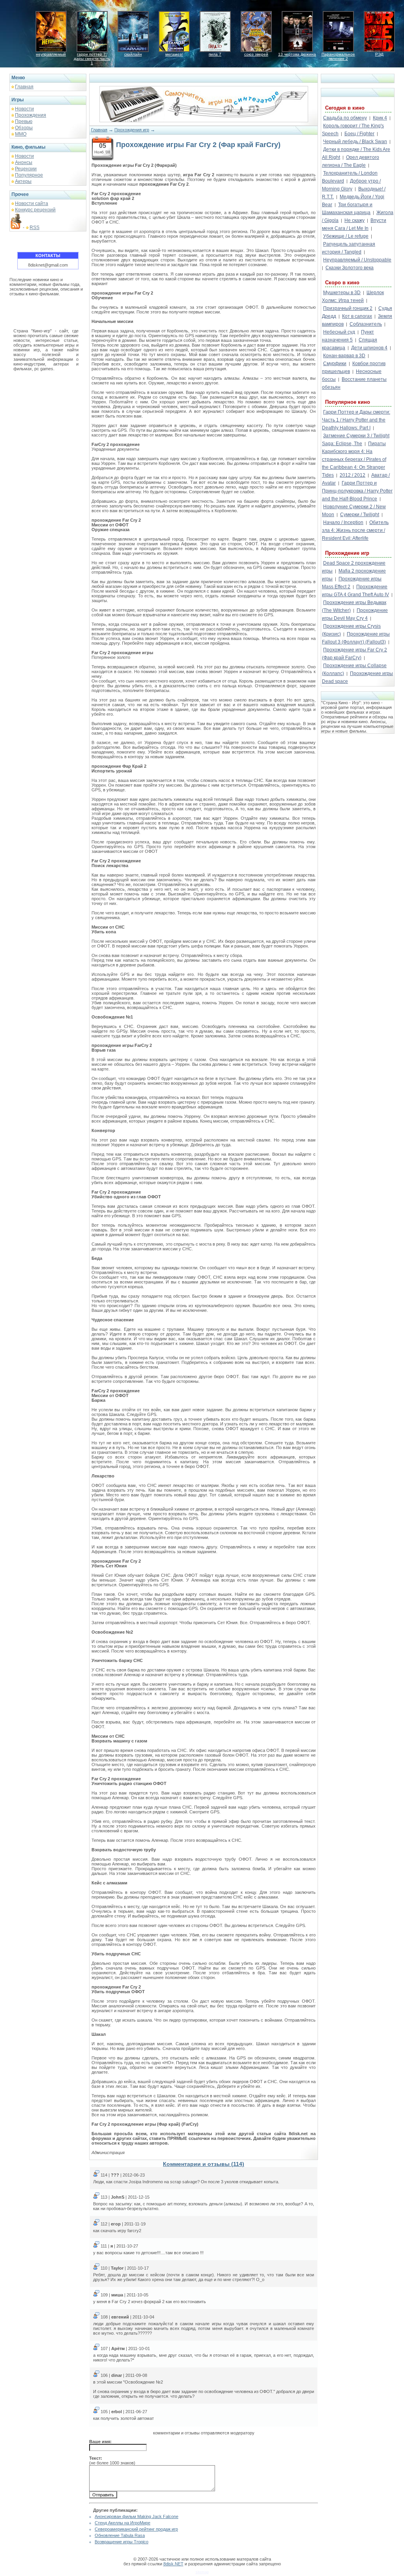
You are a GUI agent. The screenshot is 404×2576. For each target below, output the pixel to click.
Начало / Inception (343, 522)
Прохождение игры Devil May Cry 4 (355, 614)
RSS (35, 228)
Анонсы (24, 162)
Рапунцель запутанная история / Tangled (349, 248)
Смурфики (335, 364)
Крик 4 (380, 118)
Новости (24, 109)
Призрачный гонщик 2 (348, 308)
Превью (24, 121)
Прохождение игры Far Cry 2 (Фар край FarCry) (354, 654)
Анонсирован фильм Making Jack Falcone (137, 2516)
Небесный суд (339, 332)
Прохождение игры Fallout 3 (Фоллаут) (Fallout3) (356, 638)
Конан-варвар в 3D (344, 356)
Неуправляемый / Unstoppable (357, 260)
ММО (21, 134)
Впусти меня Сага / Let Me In (354, 224)
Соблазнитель (366, 324)
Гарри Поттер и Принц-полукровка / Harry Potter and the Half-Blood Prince (357, 491)
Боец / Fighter (359, 134)
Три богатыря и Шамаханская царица (347, 209)
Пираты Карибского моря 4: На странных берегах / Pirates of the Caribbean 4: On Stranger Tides (354, 459)
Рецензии (26, 169)
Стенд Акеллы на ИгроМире (123, 2523)
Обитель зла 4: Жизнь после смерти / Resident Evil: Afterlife (355, 530)
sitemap (202, 2572)
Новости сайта (32, 203)
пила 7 (215, 54)
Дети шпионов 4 (369, 348)
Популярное (29, 175)
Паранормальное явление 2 (338, 56)
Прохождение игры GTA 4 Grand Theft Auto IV (355, 591)
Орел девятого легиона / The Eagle (351, 161)
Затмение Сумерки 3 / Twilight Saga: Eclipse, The (356, 440)
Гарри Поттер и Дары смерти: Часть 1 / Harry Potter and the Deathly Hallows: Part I (356, 420)
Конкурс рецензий (35, 210)
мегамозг (174, 54)
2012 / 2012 (353, 475)
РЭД (379, 54)
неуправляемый (51, 54)
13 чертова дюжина (297, 54)
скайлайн (133, 54)
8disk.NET (173, 2564)
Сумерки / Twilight (360, 515)
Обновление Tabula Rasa (120, 2535)
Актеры (23, 181)
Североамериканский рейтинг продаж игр (136, 2529)
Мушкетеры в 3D (342, 293)
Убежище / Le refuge (346, 236)
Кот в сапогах (357, 316)
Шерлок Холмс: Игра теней (353, 297)
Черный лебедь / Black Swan (355, 142)
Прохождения (31, 115)
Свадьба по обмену (345, 118)
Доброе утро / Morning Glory (351, 185)
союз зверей (256, 54)
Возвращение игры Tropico (122, 2542)
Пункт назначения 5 (348, 336)
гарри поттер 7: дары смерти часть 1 (92, 59)
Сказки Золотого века (350, 268)
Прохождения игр (132, 130)
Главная (24, 87)
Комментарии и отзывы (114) (204, 2164)
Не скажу (354, 220)
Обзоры (24, 128)
